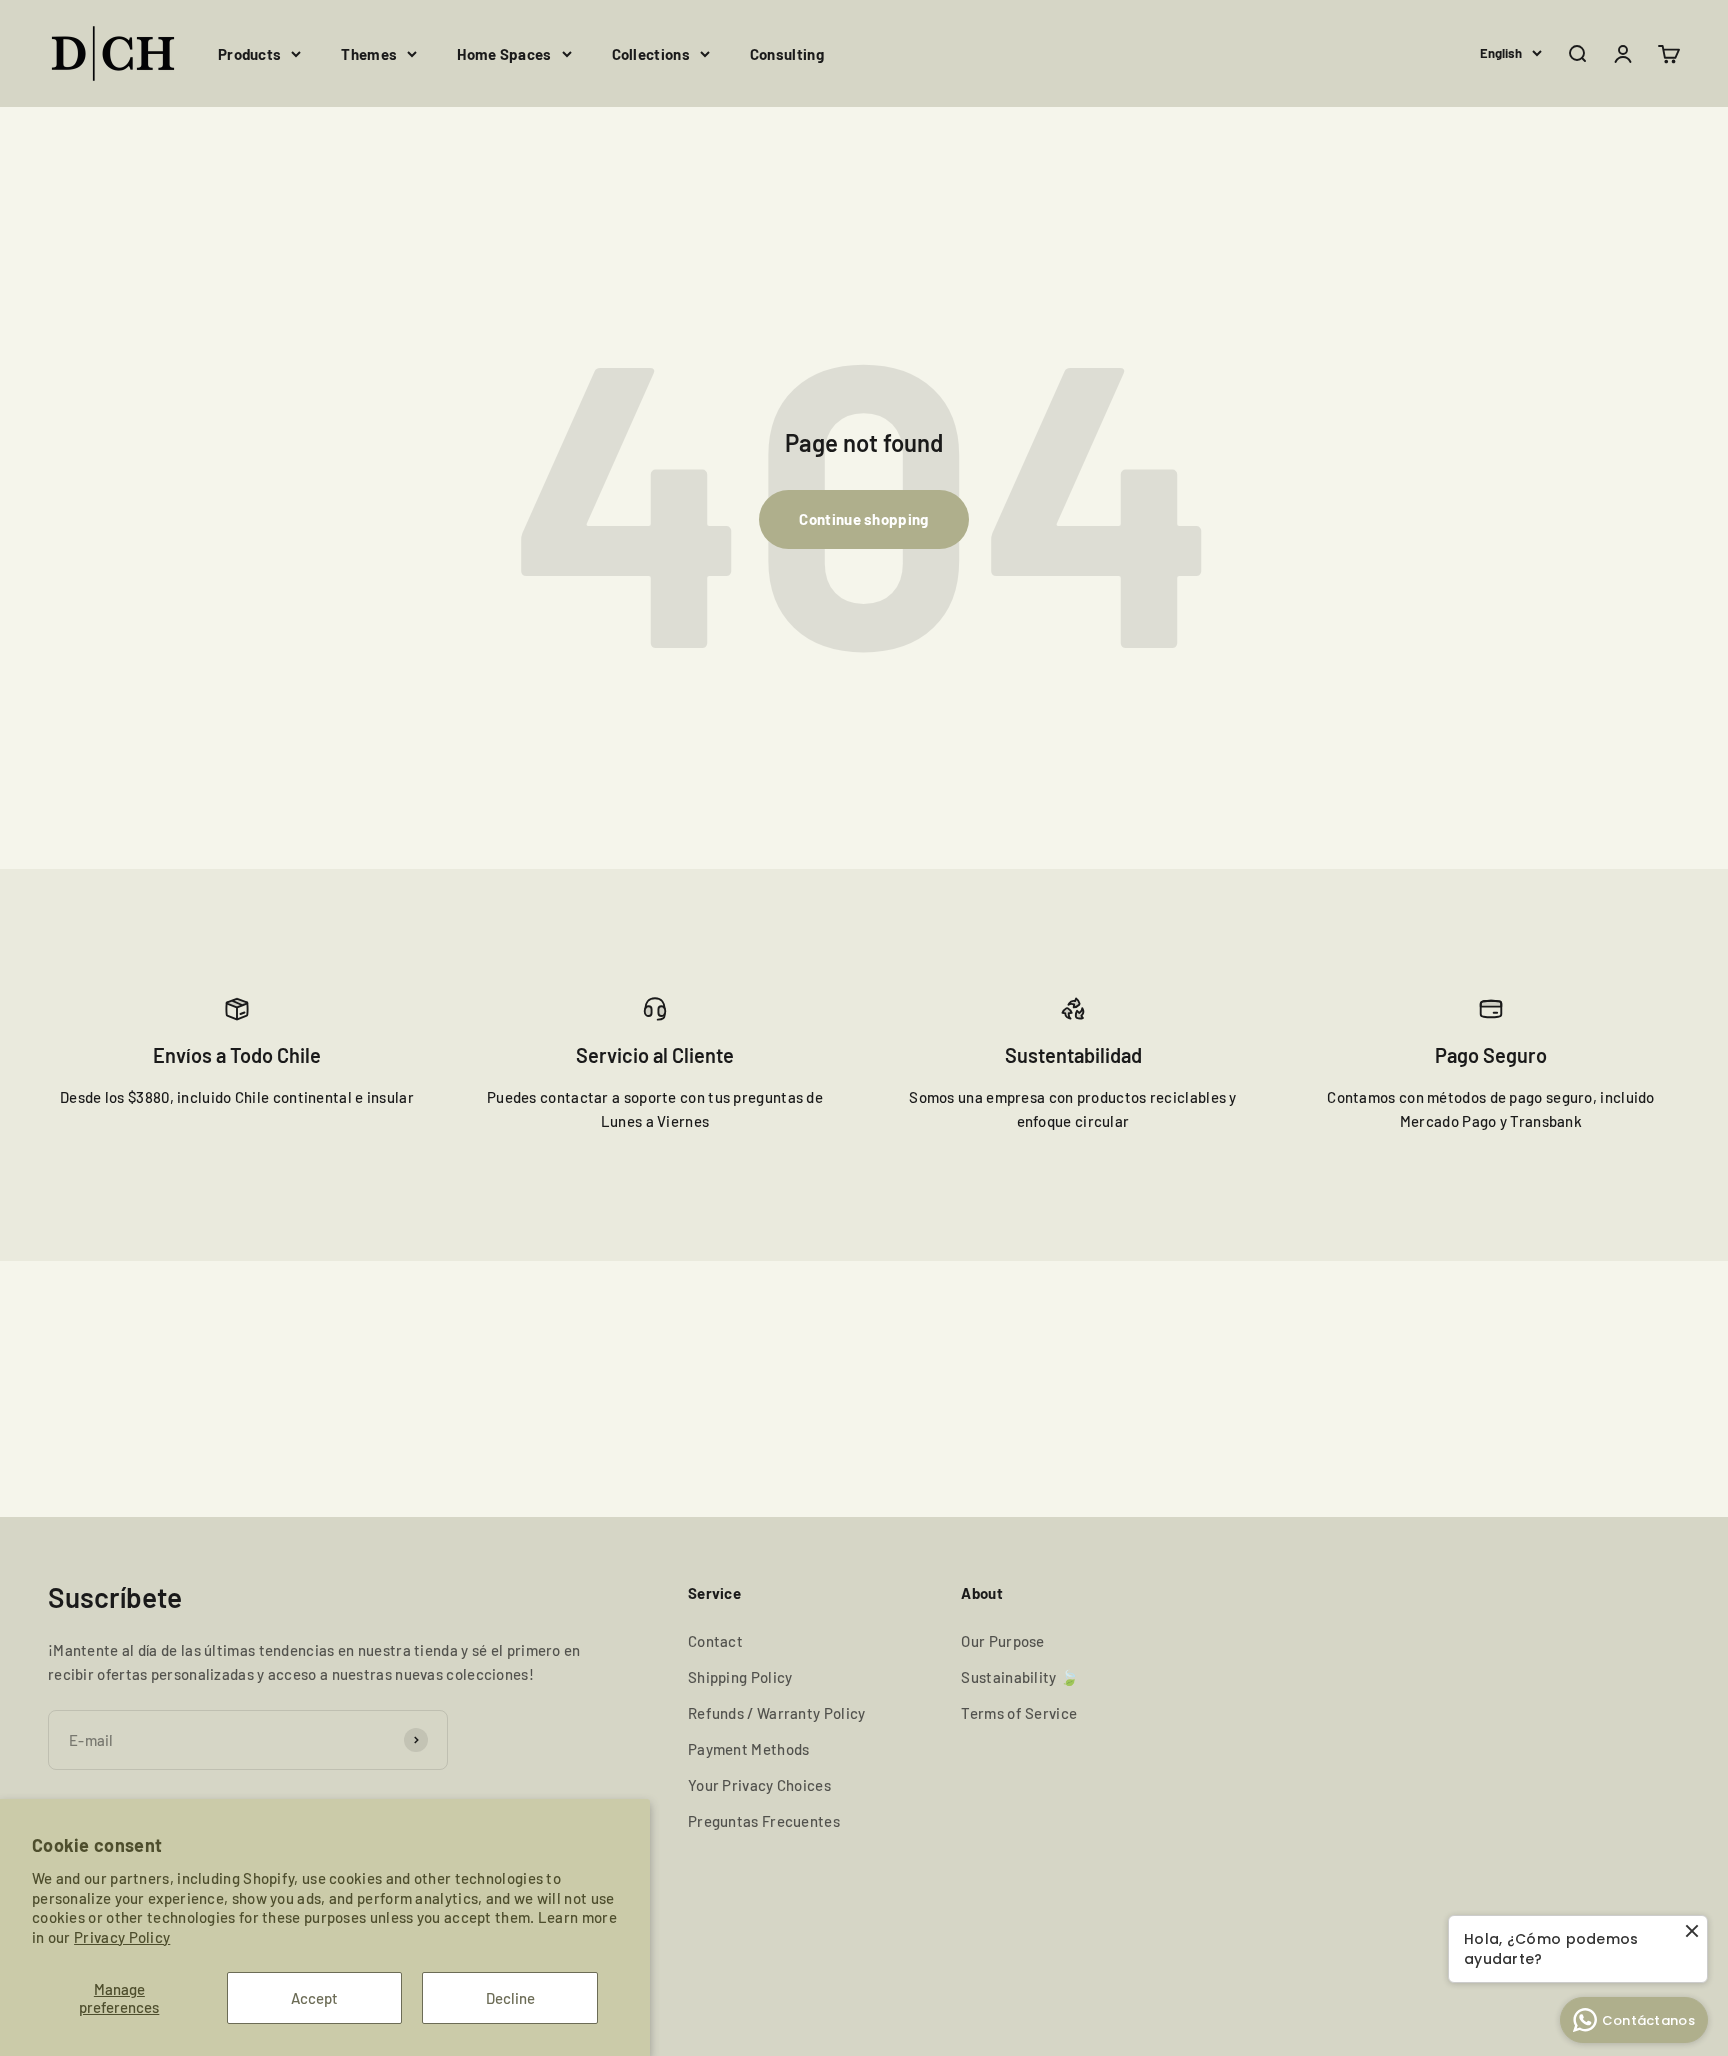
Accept (314, 1998)
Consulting (787, 54)
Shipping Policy (740, 1677)
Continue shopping (863, 519)
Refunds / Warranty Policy (777, 1713)
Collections (651, 54)
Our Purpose (1002, 1641)
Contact (715, 1641)
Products (249, 54)
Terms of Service (1019, 1713)
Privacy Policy (122, 1937)
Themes (369, 54)
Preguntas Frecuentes (764, 1821)
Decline (510, 1998)
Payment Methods (749, 1749)
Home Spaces (504, 54)
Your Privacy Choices (759, 1785)
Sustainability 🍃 (1020, 1677)
